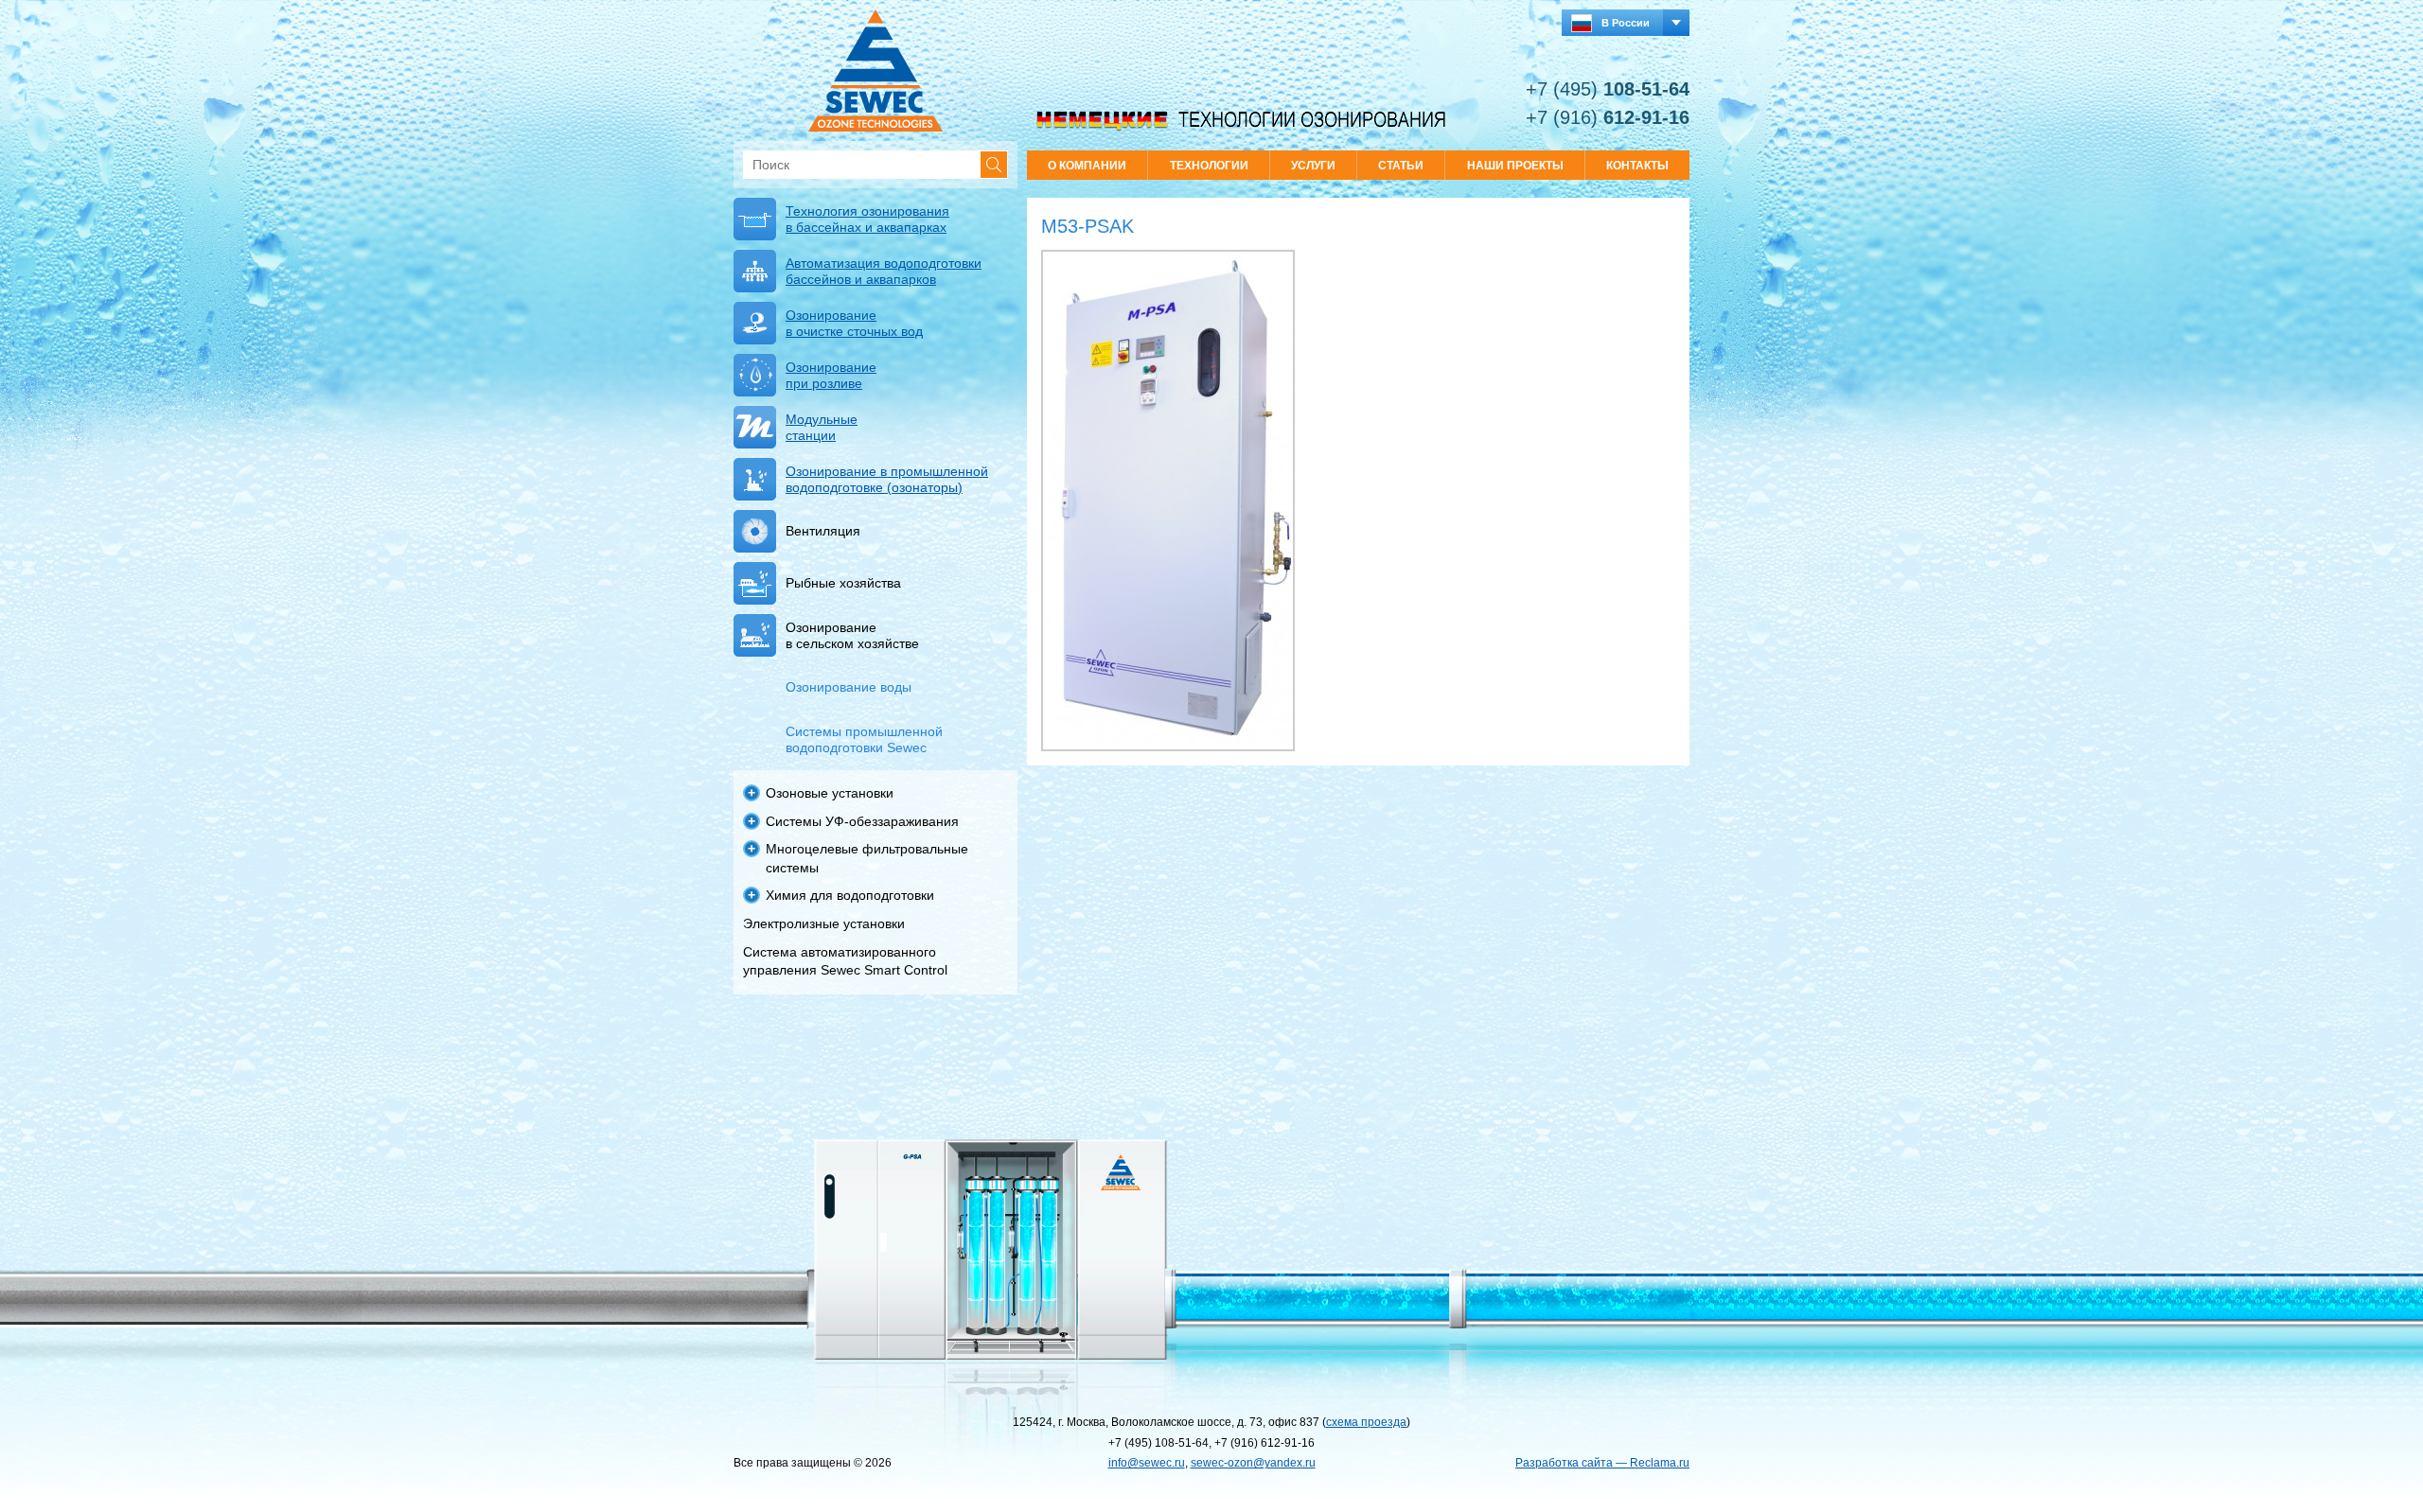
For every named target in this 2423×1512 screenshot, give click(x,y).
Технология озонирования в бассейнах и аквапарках (867, 219)
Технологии (1209, 166)
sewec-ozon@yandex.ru (1253, 1463)
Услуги (1313, 166)
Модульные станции (822, 427)
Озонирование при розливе (831, 375)
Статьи (1401, 166)
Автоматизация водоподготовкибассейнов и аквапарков (884, 271)
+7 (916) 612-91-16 (1265, 1443)
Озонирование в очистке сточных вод (854, 323)
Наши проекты (1515, 166)
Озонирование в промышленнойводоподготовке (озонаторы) (887, 479)
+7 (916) (1608, 117)
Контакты (1637, 166)
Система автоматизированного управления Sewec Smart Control (845, 961)
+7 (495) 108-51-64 (1158, 1443)
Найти (994, 165)
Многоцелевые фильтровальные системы (867, 858)
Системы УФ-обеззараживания (862, 821)
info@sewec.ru (1147, 1463)
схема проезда (1366, 1422)
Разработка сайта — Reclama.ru (1602, 1463)
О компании (1087, 166)
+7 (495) (1608, 89)
